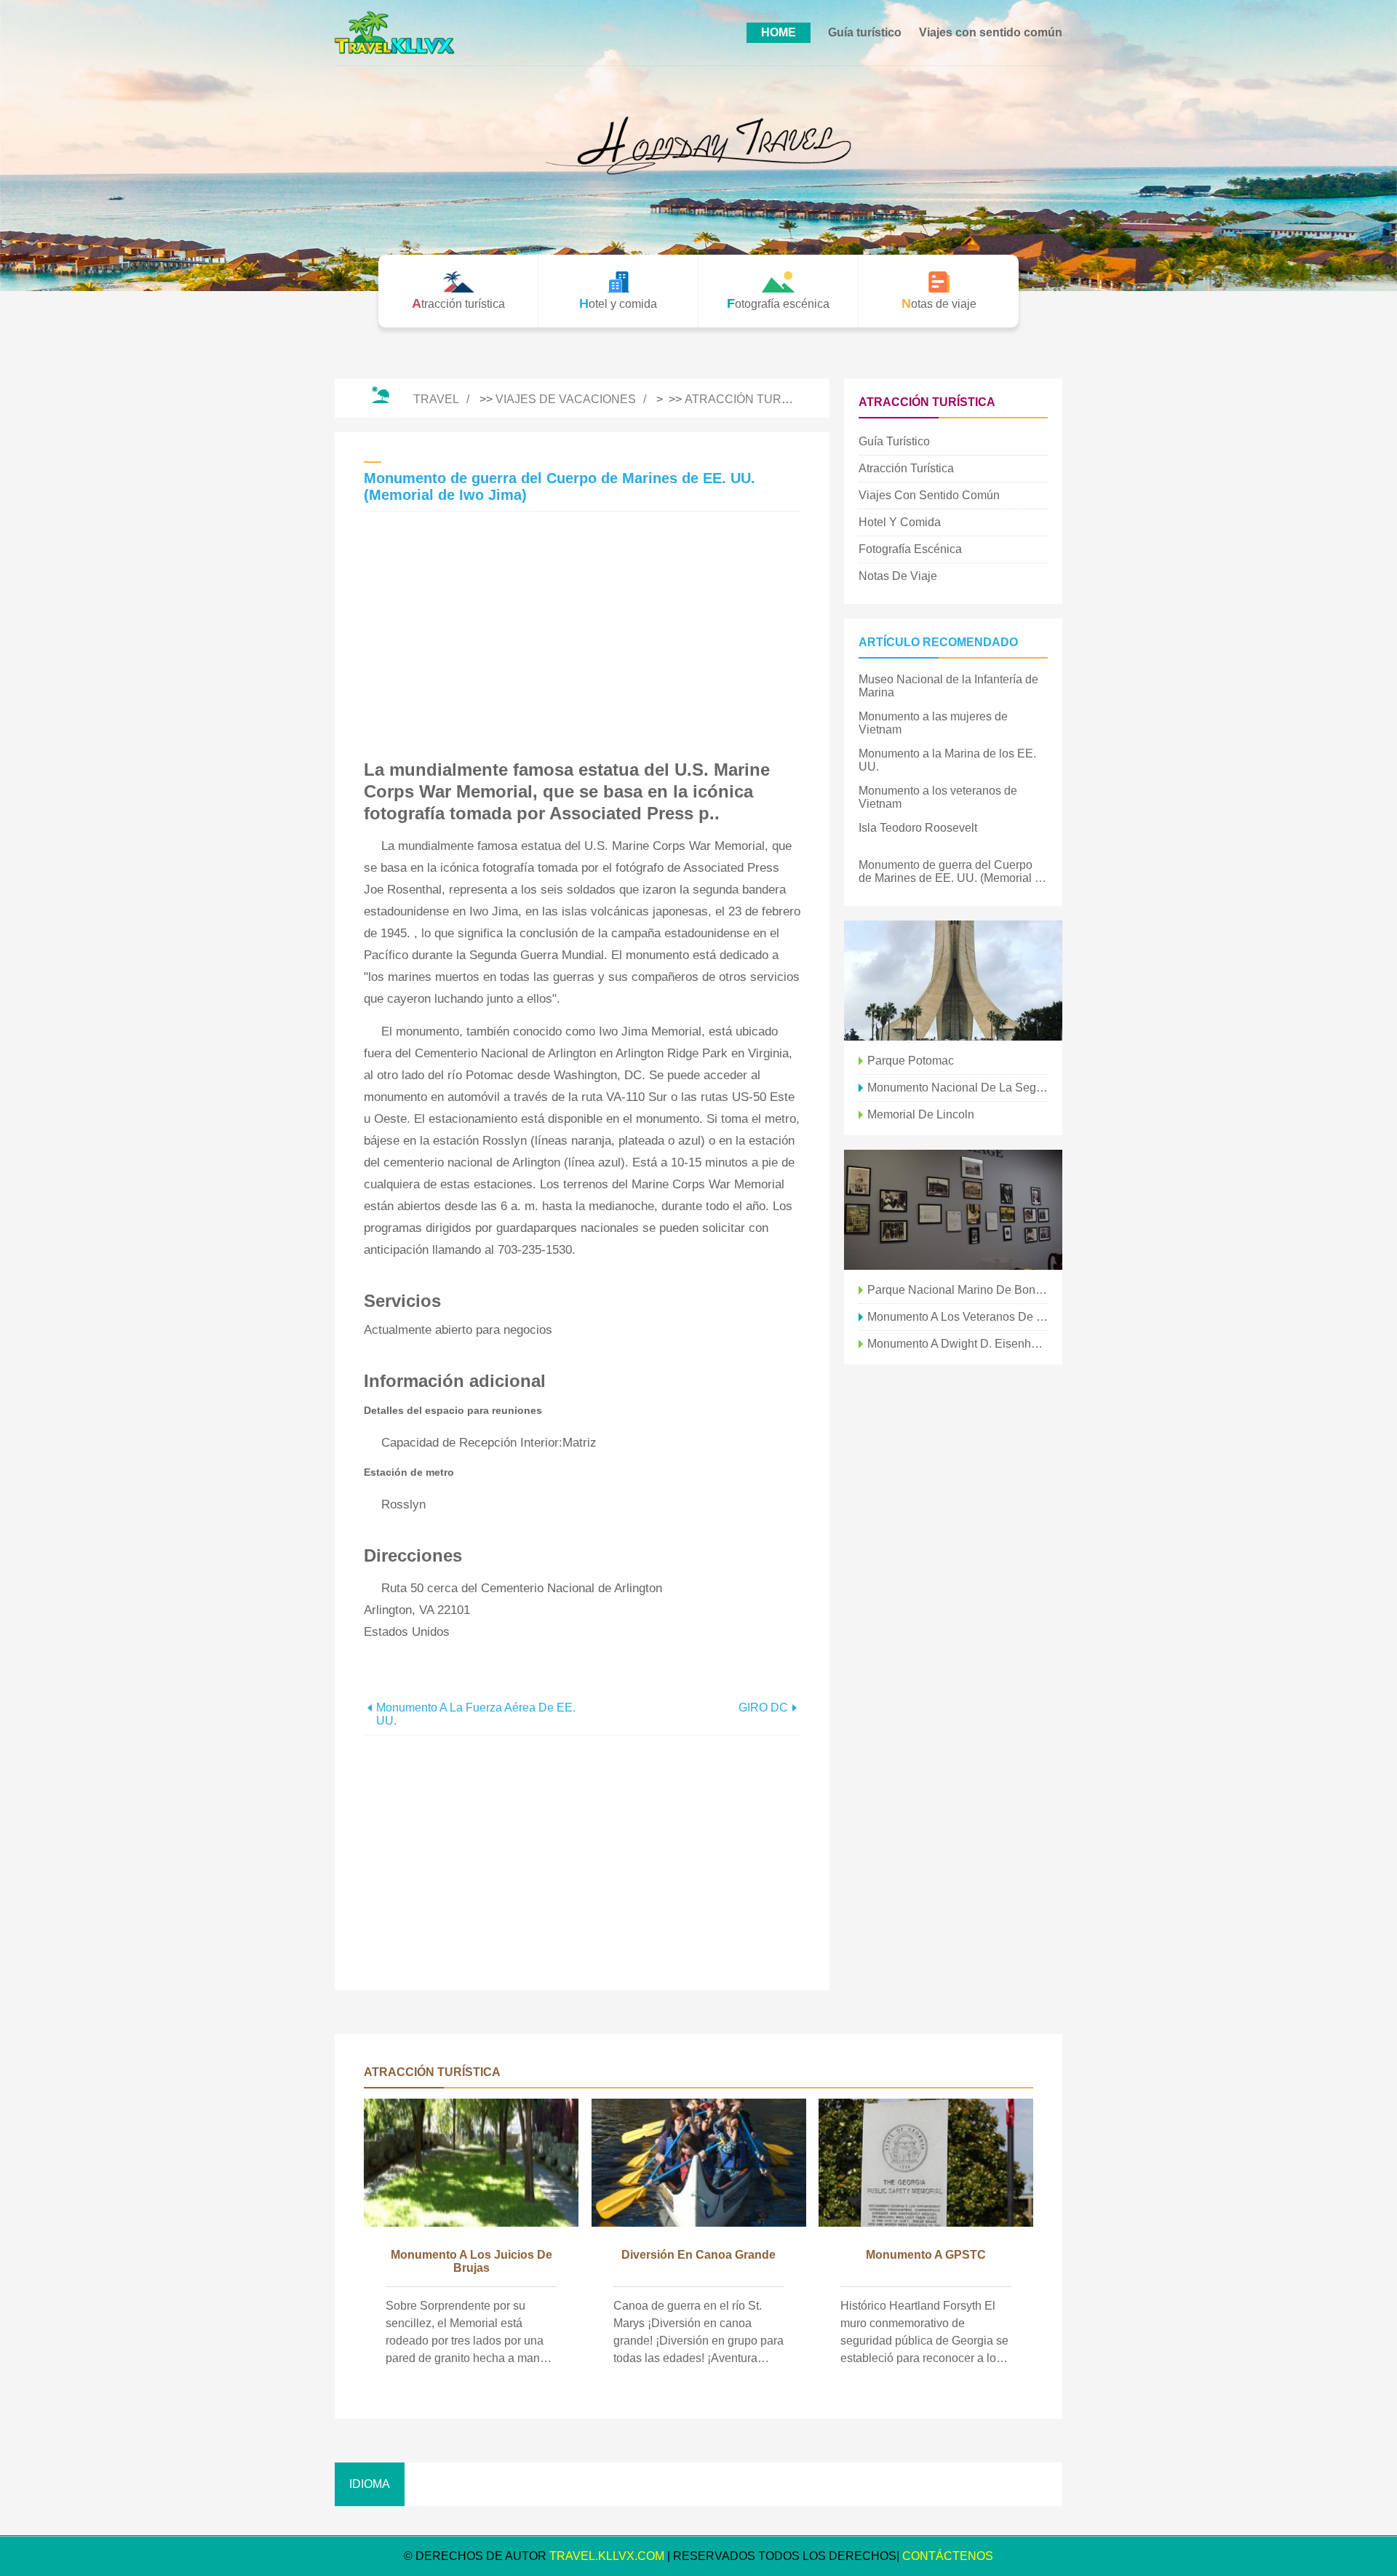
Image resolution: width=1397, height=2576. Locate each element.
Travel (436, 399)
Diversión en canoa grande (698, 2255)
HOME (779, 32)
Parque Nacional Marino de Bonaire (958, 1290)
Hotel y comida (900, 522)
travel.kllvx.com (607, 2556)
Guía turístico (865, 32)
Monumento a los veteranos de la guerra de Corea (958, 1317)
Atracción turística (752, 399)
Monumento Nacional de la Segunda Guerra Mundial (958, 1088)
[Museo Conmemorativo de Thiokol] (953, 1210)
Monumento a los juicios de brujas (471, 2261)
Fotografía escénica (910, 549)
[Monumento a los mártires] (953, 981)
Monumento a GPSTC (926, 2255)
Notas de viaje (898, 576)
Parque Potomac (911, 1061)
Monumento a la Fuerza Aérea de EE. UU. (476, 1714)
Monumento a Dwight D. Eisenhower (958, 1344)
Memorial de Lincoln (921, 1114)
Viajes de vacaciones (566, 399)
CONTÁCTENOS (948, 2556)
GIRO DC (763, 1708)
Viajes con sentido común (991, 32)
